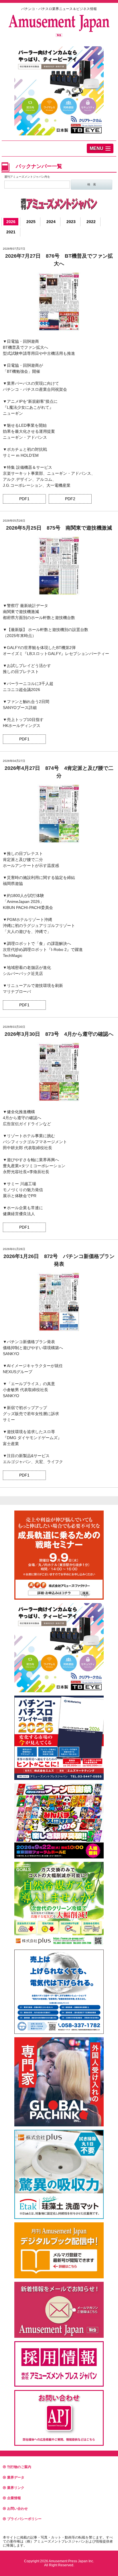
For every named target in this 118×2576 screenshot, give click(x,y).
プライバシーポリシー (24, 2519)
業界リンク (16, 2488)
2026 (11, 222)
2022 (91, 222)
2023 (71, 222)
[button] (100, 148)
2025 (31, 222)
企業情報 (14, 2498)
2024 (51, 222)
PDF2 (70, 499)
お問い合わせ (17, 2509)
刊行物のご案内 (19, 2467)
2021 (11, 232)
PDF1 (24, 499)
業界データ (16, 2477)
